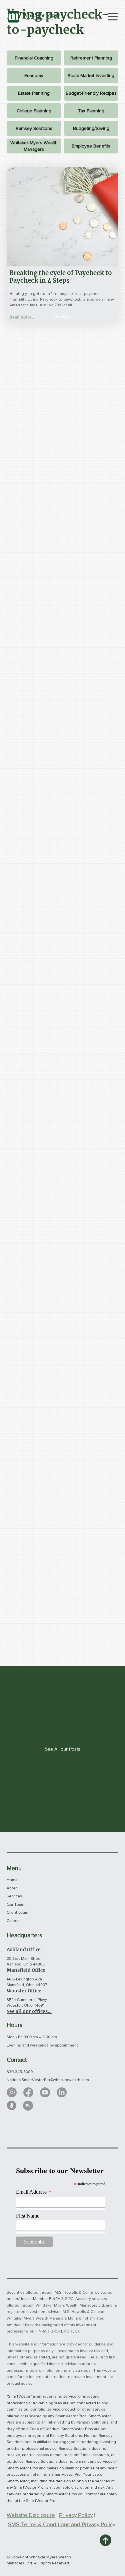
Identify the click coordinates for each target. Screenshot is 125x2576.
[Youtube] (45, 2092)
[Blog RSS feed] (28, 2106)
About (12, 1888)
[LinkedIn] (62, 2092)
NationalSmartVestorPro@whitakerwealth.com (48, 2080)
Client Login (17, 1912)
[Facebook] (28, 2092)
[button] (62, 317)
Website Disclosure (31, 2515)
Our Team (15, 1904)
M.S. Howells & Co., (72, 2292)
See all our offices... (29, 2011)
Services (14, 1896)
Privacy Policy (76, 2515)
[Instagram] (12, 2092)
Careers (14, 1921)
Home (12, 1880)
